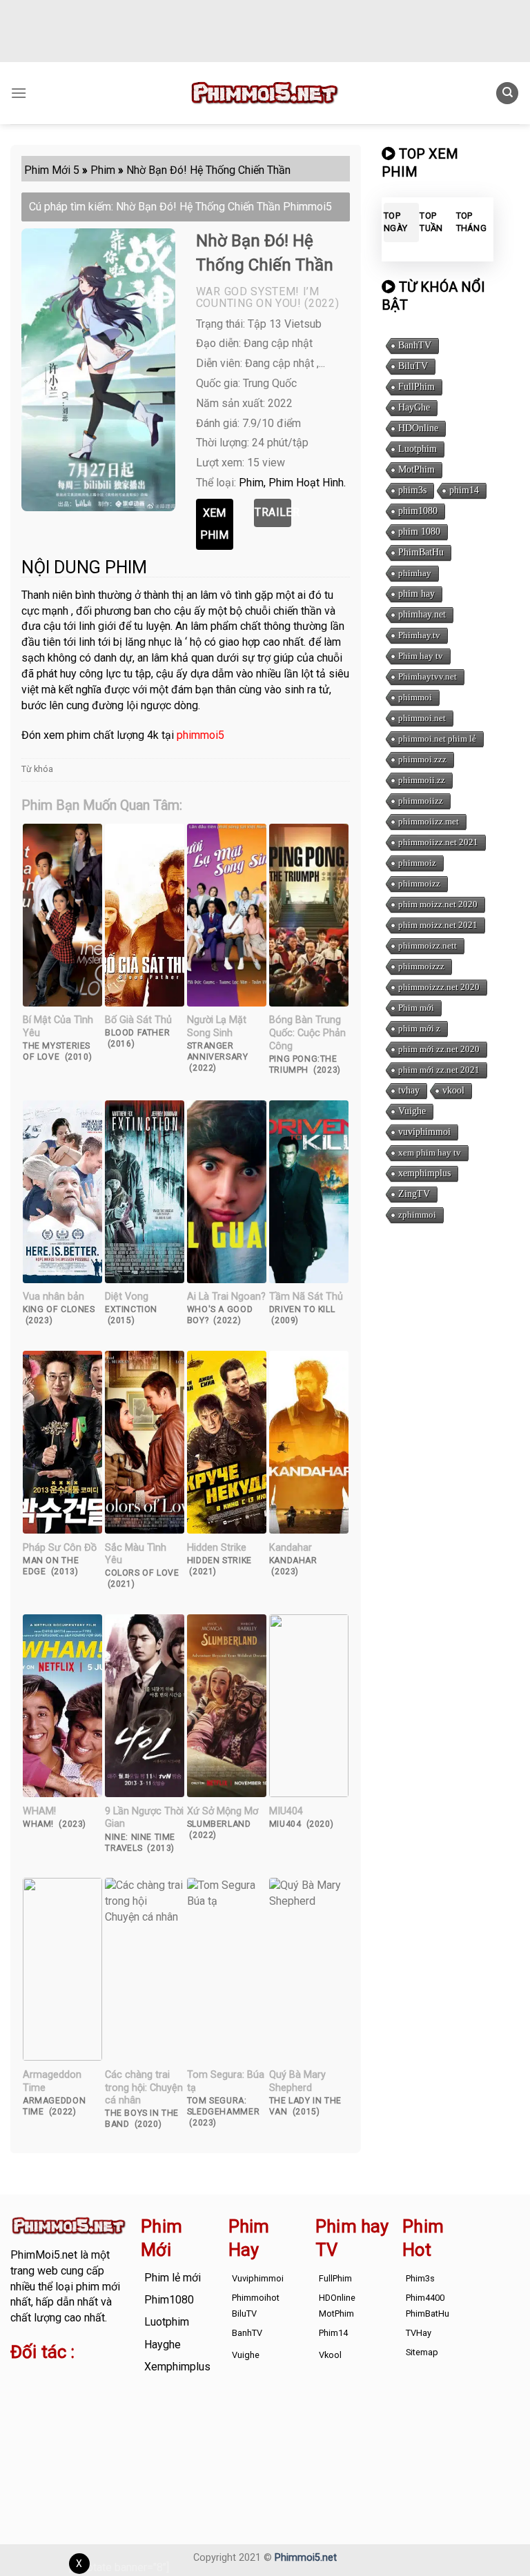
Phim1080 (169, 2300)
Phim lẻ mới (173, 2278)
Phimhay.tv (419, 635)
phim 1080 (419, 532)
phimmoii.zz (422, 780)
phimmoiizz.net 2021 (438, 842)
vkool (453, 1090)
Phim (251, 483)
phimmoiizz (421, 801)
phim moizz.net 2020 (438, 904)
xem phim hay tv (430, 1152)
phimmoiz (417, 863)
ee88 (107, 2411)
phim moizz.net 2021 (438, 925)
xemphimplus (424, 1173)
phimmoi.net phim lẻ (437, 739)
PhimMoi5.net (44, 2255)
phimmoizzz (421, 966)
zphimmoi (417, 1215)
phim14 (464, 490)
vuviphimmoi (424, 1132)
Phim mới (416, 1008)
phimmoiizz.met (429, 821)
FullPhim (416, 387)
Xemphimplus (177, 2367)
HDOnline (418, 428)
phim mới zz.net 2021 (439, 1070)
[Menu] (19, 93)
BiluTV (413, 366)
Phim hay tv (421, 656)
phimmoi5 (200, 735)
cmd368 (30, 2396)
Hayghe (163, 2345)
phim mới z (419, 1028)
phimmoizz (419, 883)
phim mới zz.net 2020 (439, 1049)
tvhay (409, 1090)
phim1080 (418, 511)
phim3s (412, 490)
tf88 (20, 2380)
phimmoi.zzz (422, 759)
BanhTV (415, 345)
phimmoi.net (422, 718)
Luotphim (418, 449)
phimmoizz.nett (428, 945)
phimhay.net (422, 614)
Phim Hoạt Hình (306, 483)
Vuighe (412, 1111)
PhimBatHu (421, 552)
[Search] (507, 93)
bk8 (102, 2427)
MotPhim (416, 469)
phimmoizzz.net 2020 (439, 987)
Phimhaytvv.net (428, 676)
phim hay (416, 594)
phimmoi (415, 697)
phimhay (415, 573)
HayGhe (414, 407)
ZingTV (414, 1194)
